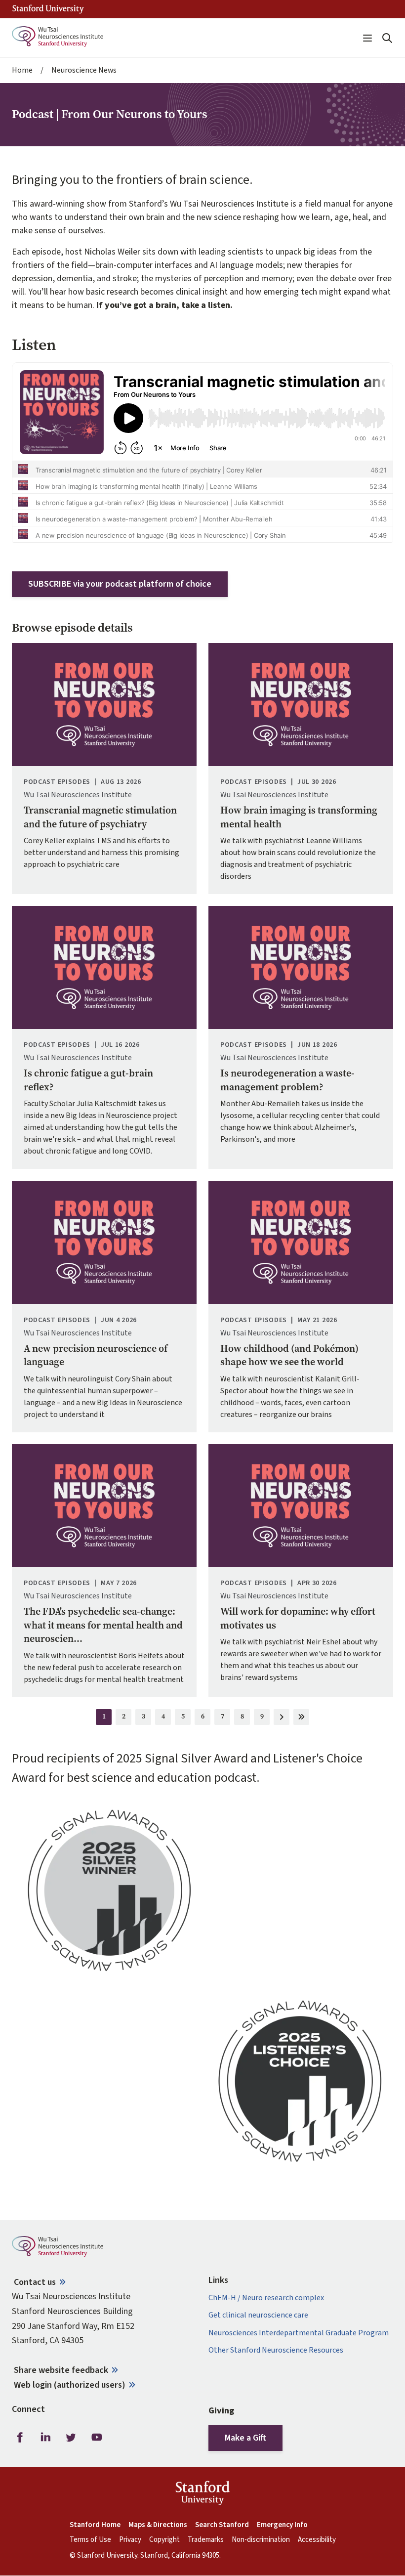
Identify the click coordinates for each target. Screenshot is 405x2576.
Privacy (130, 2540)
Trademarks (206, 2540)
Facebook (20, 2438)
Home (22, 70)
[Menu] (367, 38)
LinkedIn (45, 2438)
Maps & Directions (158, 2525)
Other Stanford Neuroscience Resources (276, 2350)
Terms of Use (90, 2540)
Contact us (35, 2282)
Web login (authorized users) (70, 2385)
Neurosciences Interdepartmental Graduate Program (299, 2333)
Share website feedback (61, 2370)
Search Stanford (222, 2525)
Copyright (164, 2540)
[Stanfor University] (48, 9)
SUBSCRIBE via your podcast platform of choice (120, 584)
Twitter (71, 2438)
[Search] (387, 38)
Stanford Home (95, 2525)
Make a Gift (245, 2438)
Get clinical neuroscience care (258, 2315)
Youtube (97, 2438)
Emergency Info (282, 2525)
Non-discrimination (261, 2540)
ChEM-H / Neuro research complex (266, 2298)
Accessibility (317, 2540)
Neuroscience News (84, 70)
